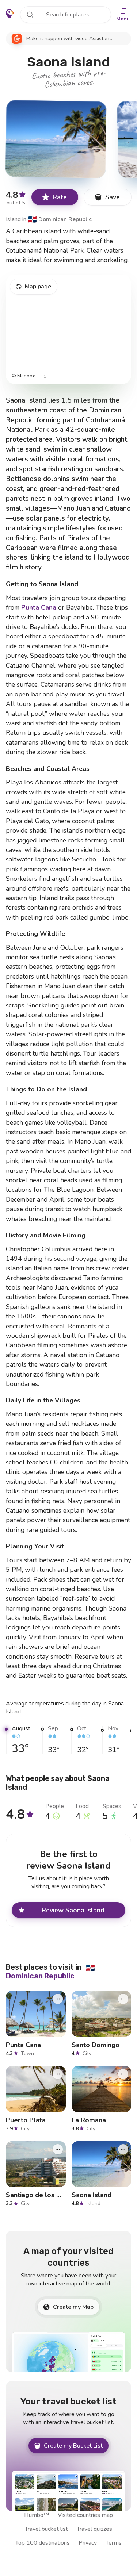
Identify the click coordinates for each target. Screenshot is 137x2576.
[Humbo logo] (10, 14)
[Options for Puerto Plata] (58, 2074)
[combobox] (66, 15)
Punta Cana (39, 607)
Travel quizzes (94, 2529)
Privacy (88, 2543)
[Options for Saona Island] (123, 2149)
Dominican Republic (60, 219)
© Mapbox (23, 376)
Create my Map (73, 2307)
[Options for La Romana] (123, 2074)
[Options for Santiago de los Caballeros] (58, 2149)
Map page (38, 287)
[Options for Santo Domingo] (123, 1999)
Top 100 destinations (43, 2543)
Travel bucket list (46, 2529)
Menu (123, 19)
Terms (114, 2543)
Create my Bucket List (73, 2446)
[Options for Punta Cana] (58, 1999)
